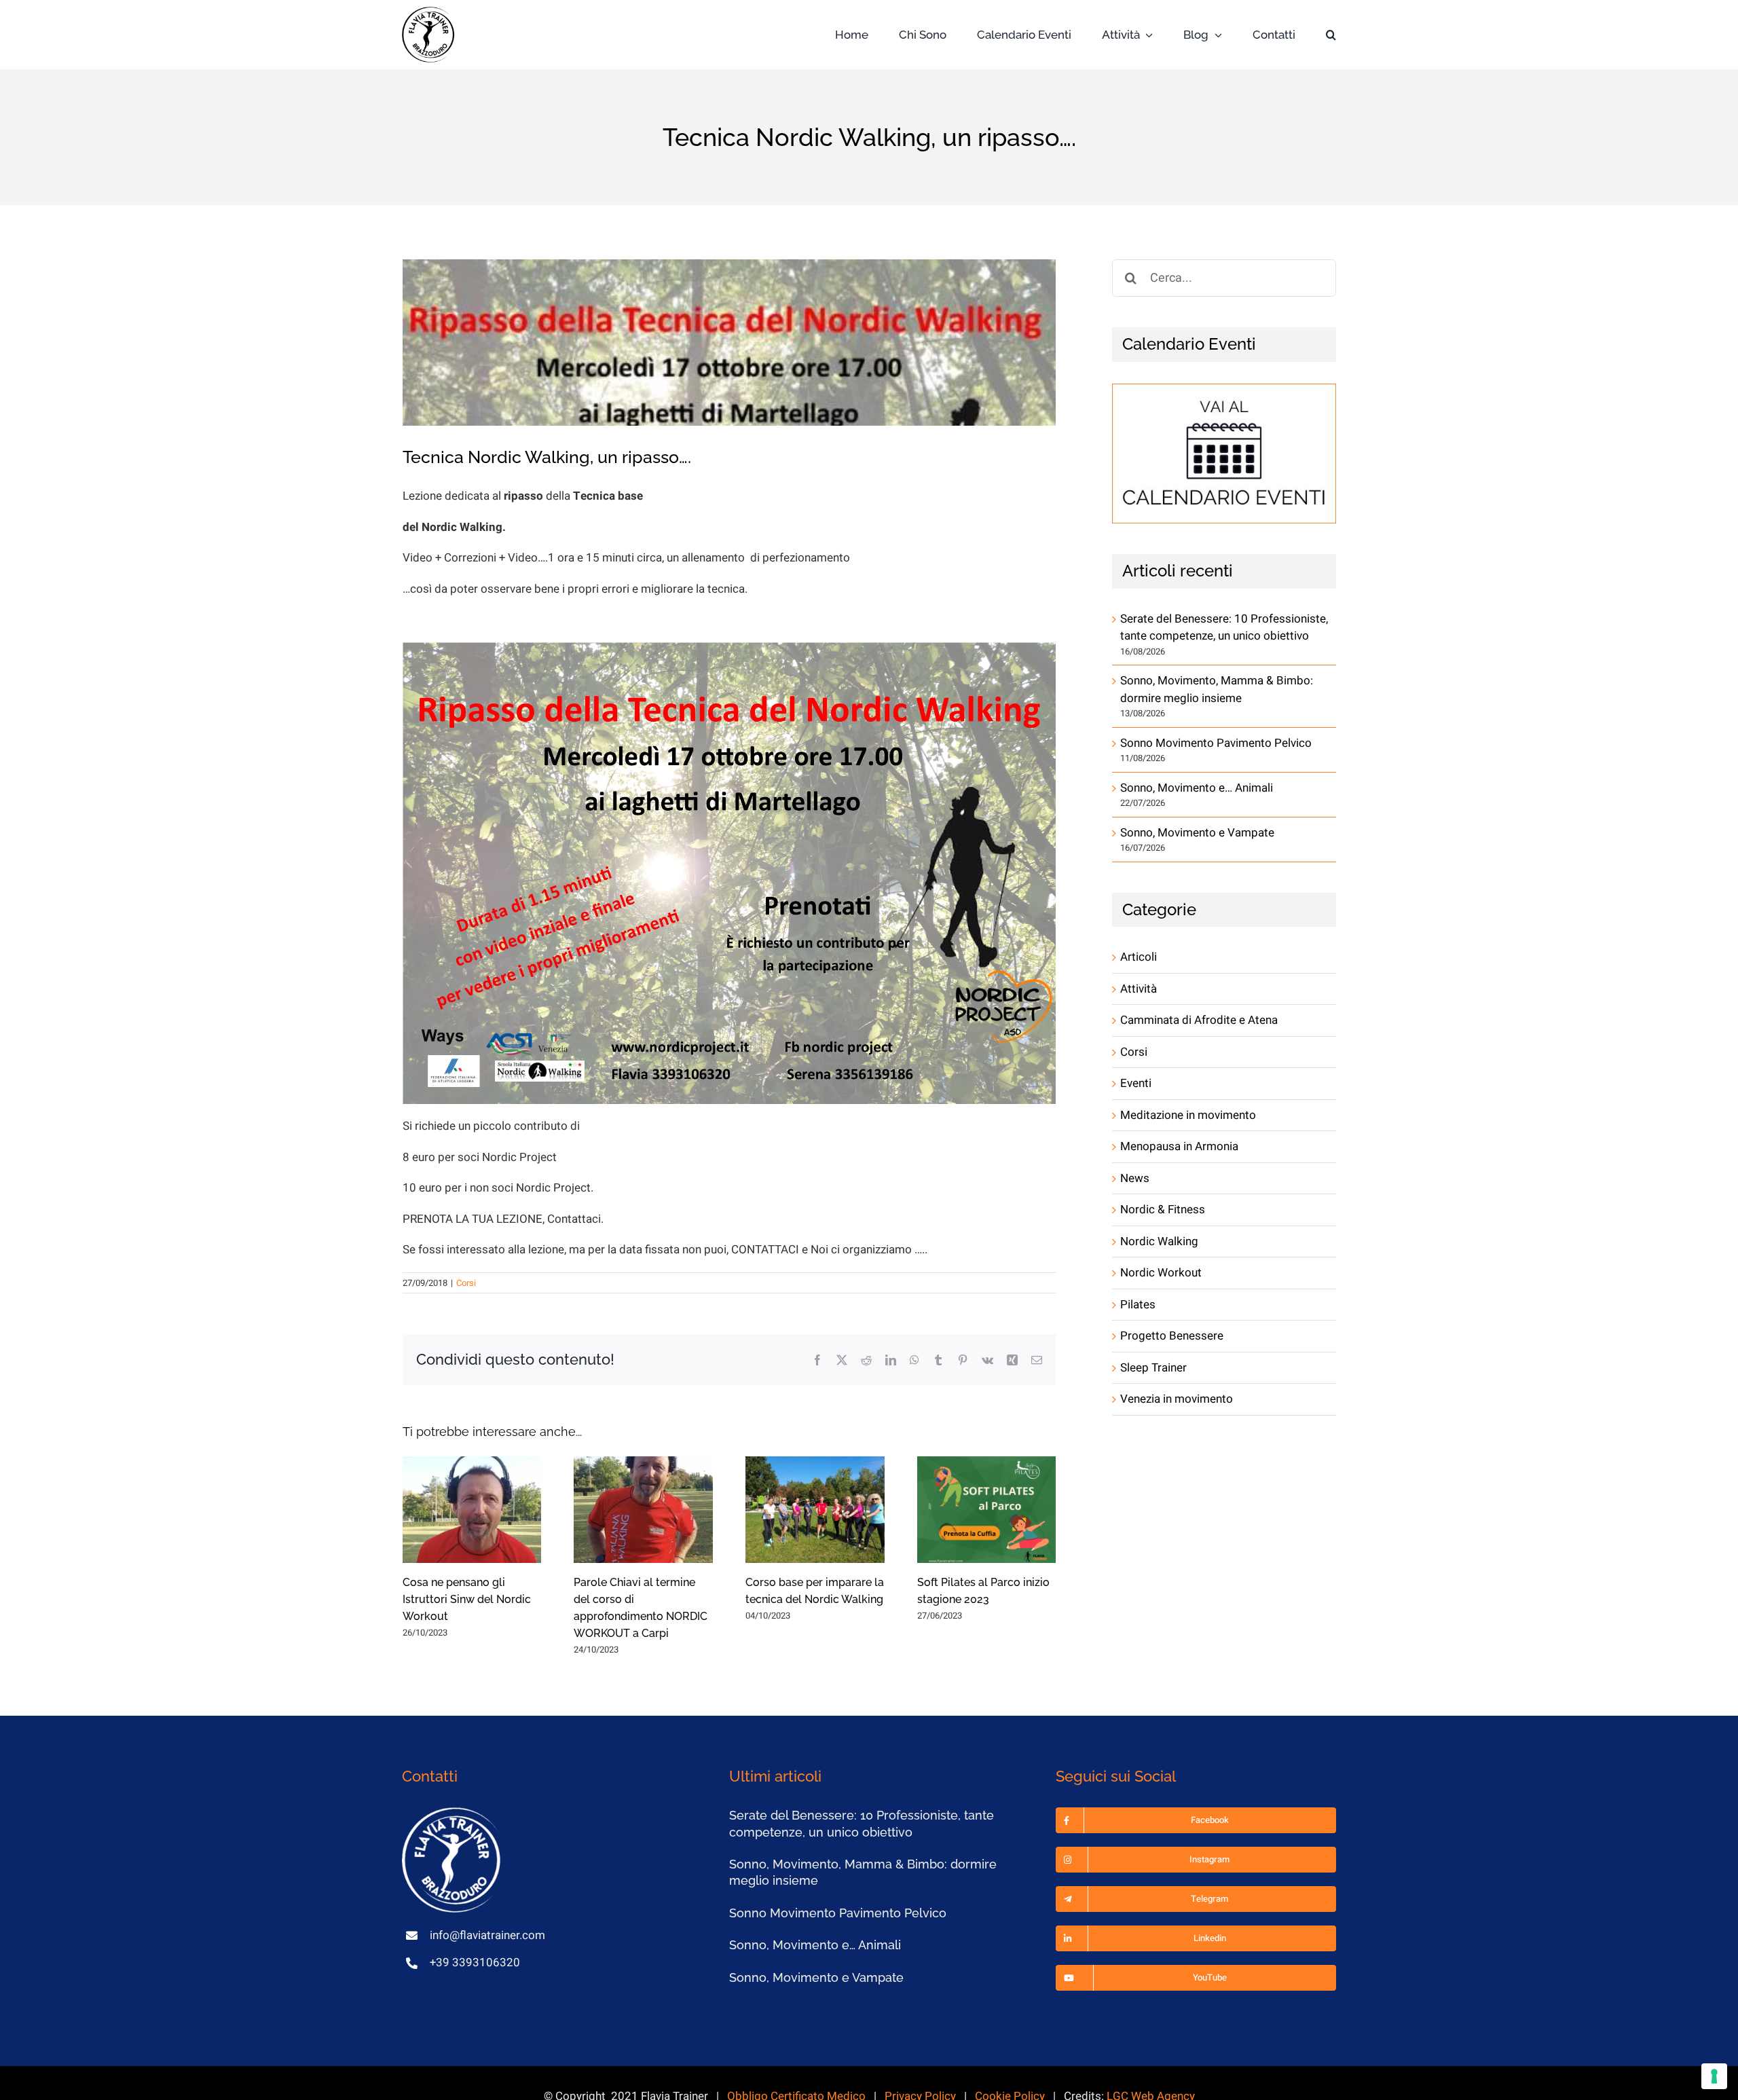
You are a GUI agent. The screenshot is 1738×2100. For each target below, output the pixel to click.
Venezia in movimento (1177, 1399)
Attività (1139, 989)
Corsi (466, 1283)
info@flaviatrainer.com (487, 1935)
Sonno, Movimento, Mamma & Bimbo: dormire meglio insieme (1217, 689)
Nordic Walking (1159, 1241)
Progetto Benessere (1172, 1336)
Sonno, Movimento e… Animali (1197, 788)
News (1135, 1178)
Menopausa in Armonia (1179, 1146)
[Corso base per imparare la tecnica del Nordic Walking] (815, 1510)
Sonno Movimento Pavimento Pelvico (1216, 743)
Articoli (1139, 957)
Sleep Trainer (1153, 1368)
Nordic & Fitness (1163, 1210)
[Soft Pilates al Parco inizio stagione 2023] (987, 1510)
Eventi (1136, 1083)
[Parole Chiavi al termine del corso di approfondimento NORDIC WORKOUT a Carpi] (643, 1510)
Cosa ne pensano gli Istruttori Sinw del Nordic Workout (467, 1599)
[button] (1331, 35)
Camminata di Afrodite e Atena (1199, 1020)
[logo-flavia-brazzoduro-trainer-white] (453, 1813)
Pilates (1138, 1305)
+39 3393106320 (475, 1963)
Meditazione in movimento (1188, 1115)
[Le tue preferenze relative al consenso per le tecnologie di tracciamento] (1714, 2076)
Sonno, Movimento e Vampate (1197, 833)
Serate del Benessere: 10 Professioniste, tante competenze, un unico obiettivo (1224, 628)
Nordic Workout (1161, 1273)
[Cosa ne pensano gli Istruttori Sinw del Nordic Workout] (472, 1510)
